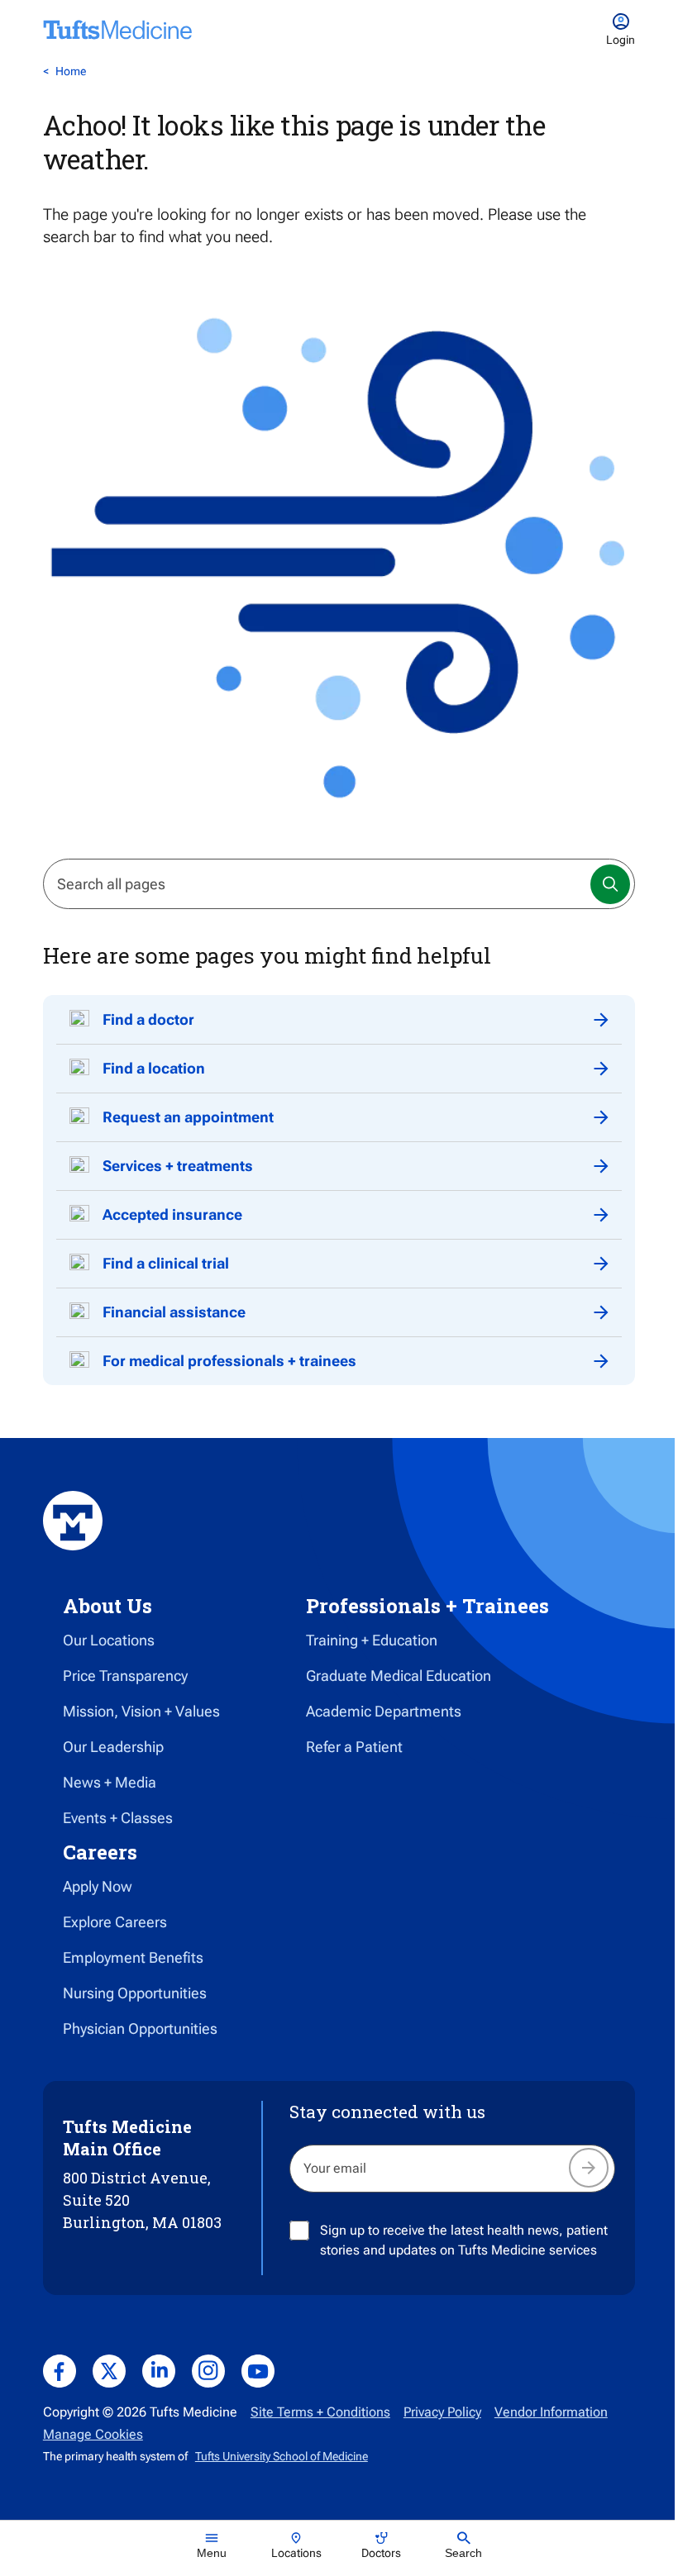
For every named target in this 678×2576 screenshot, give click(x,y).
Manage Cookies (93, 2434)
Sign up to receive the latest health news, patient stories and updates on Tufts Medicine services (464, 2240)
